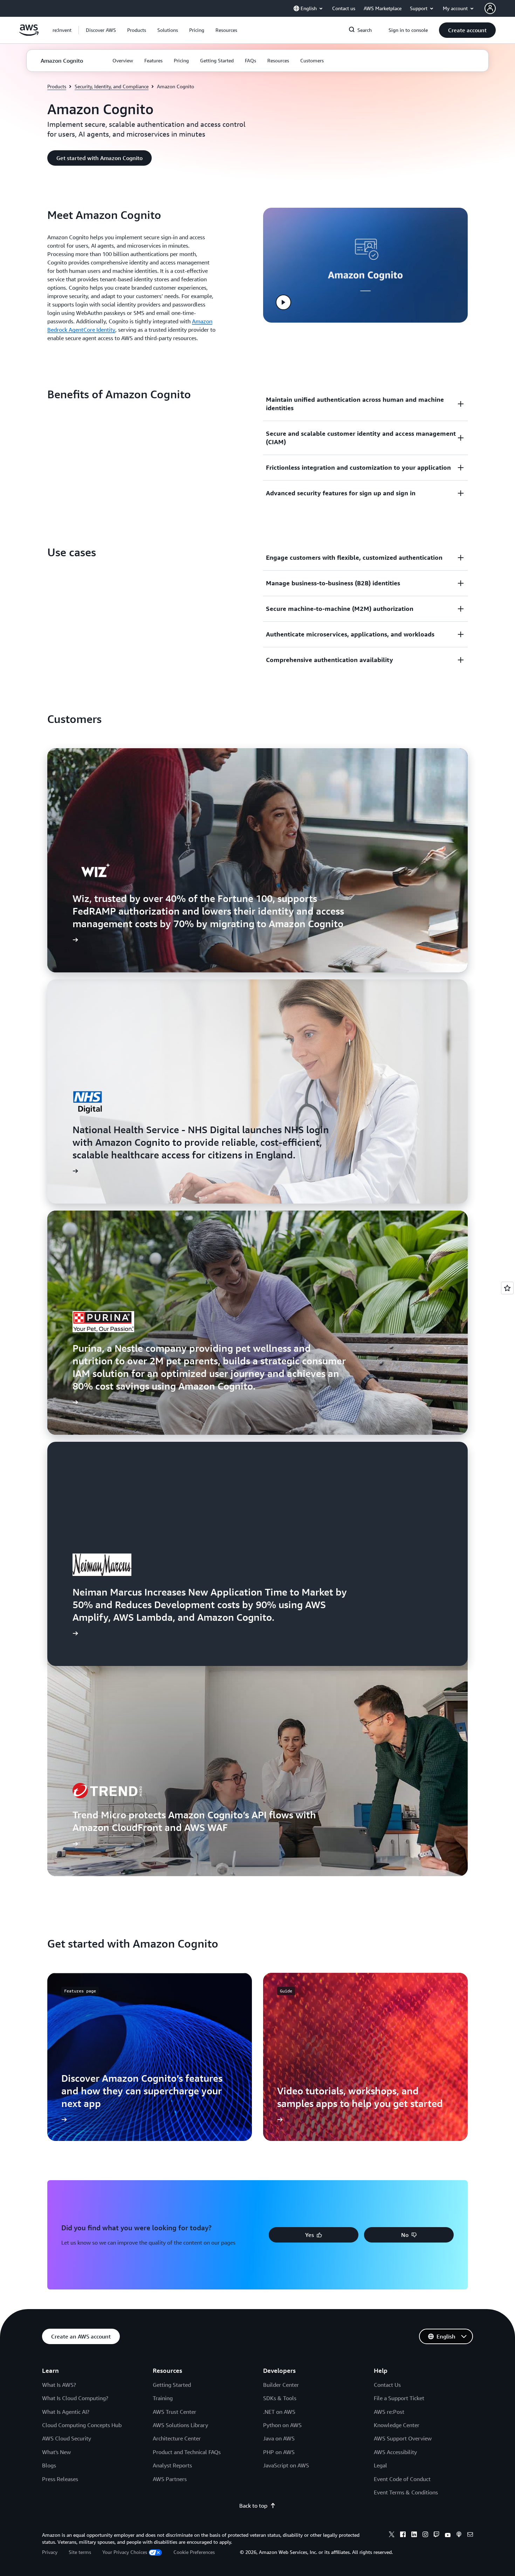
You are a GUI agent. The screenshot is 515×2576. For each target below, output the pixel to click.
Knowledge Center (397, 2425)
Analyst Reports (172, 2465)
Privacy (50, 2552)
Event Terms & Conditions (406, 2492)
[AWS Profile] (490, 8)
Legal (380, 2465)
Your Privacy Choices (125, 2552)
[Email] (470, 2535)
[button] (101, 30)
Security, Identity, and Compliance (112, 86)
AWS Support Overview (403, 2438)
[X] (392, 2535)
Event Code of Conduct (402, 2479)
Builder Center (281, 2385)
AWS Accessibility (395, 2452)
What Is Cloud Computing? (75, 2398)
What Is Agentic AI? (66, 2412)
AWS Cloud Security (67, 2438)
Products (57, 86)
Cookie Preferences (194, 2552)
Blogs (49, 2465)
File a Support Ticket (399, 2398)
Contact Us (387, 2385)
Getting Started (172, 2385)
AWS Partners (170, 2479)
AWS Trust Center (174, 2412)
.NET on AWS (279, 2412)
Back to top (253, 2506)
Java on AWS (279, 2438)
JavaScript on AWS (286, 2465)
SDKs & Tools (280, 2398)
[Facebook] (403, 2535)
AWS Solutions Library (180, 2425)
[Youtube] (448, 2535)
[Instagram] (425, 2535)
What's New (56, 2452)
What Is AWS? (59, 2385)
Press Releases (60, 2479)
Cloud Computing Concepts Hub (82, 2425)
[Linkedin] (414, 2535)
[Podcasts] (459, 2535)
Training (163, 2398)
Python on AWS (282, 2425)
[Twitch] (437, 2535)
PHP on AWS (279, 2452)
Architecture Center (177, 2438)
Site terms (80, 2552)
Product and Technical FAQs (187, 2452)
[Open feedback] (507, 1288)
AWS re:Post (389, 2412)
